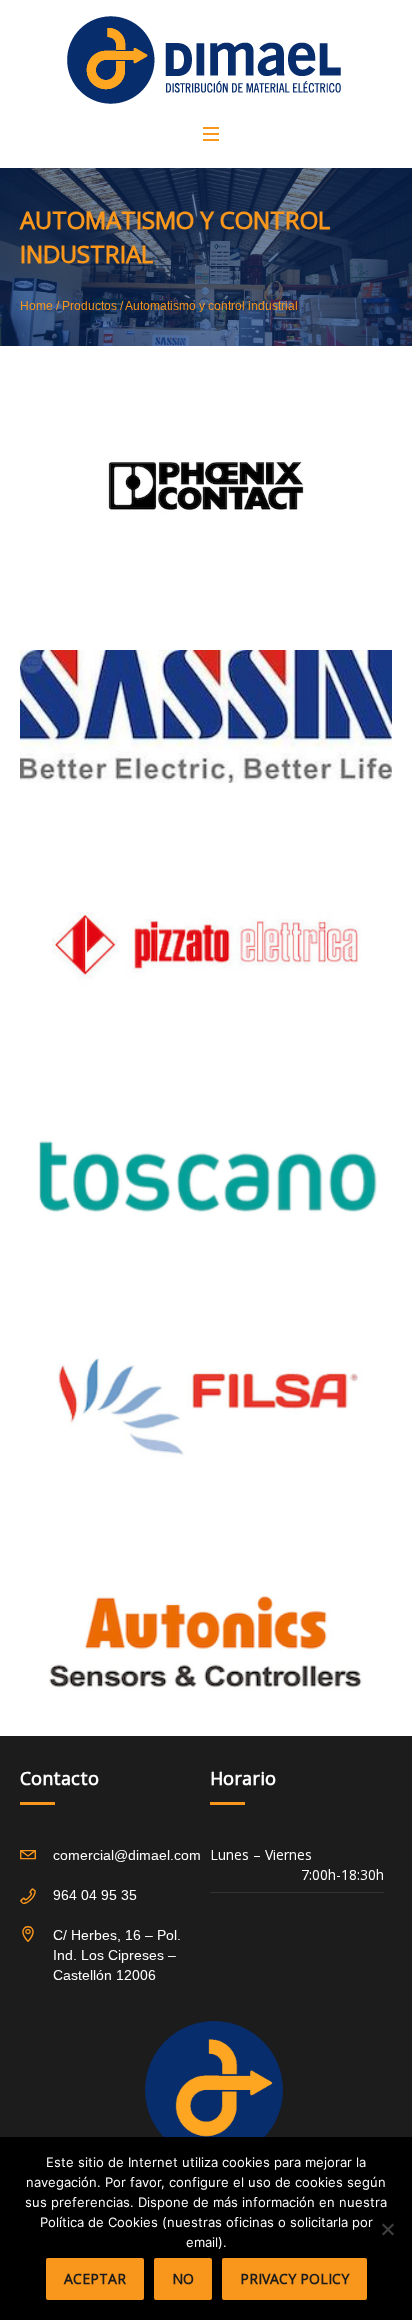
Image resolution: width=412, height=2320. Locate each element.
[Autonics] (206, 1636)
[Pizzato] (206, 946)
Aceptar (95, 2278)
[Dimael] (204, 60)
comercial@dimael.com (127, 1855)
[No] (387, 2229)
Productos (89, 306)
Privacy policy (294, 2278)
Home (36, 306)
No (183, 2278)
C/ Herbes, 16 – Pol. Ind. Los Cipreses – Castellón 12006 (117, 1955)
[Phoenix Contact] (206, 486)
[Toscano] (206, 1176)
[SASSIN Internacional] (206, 716)
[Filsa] (206, 1406)
